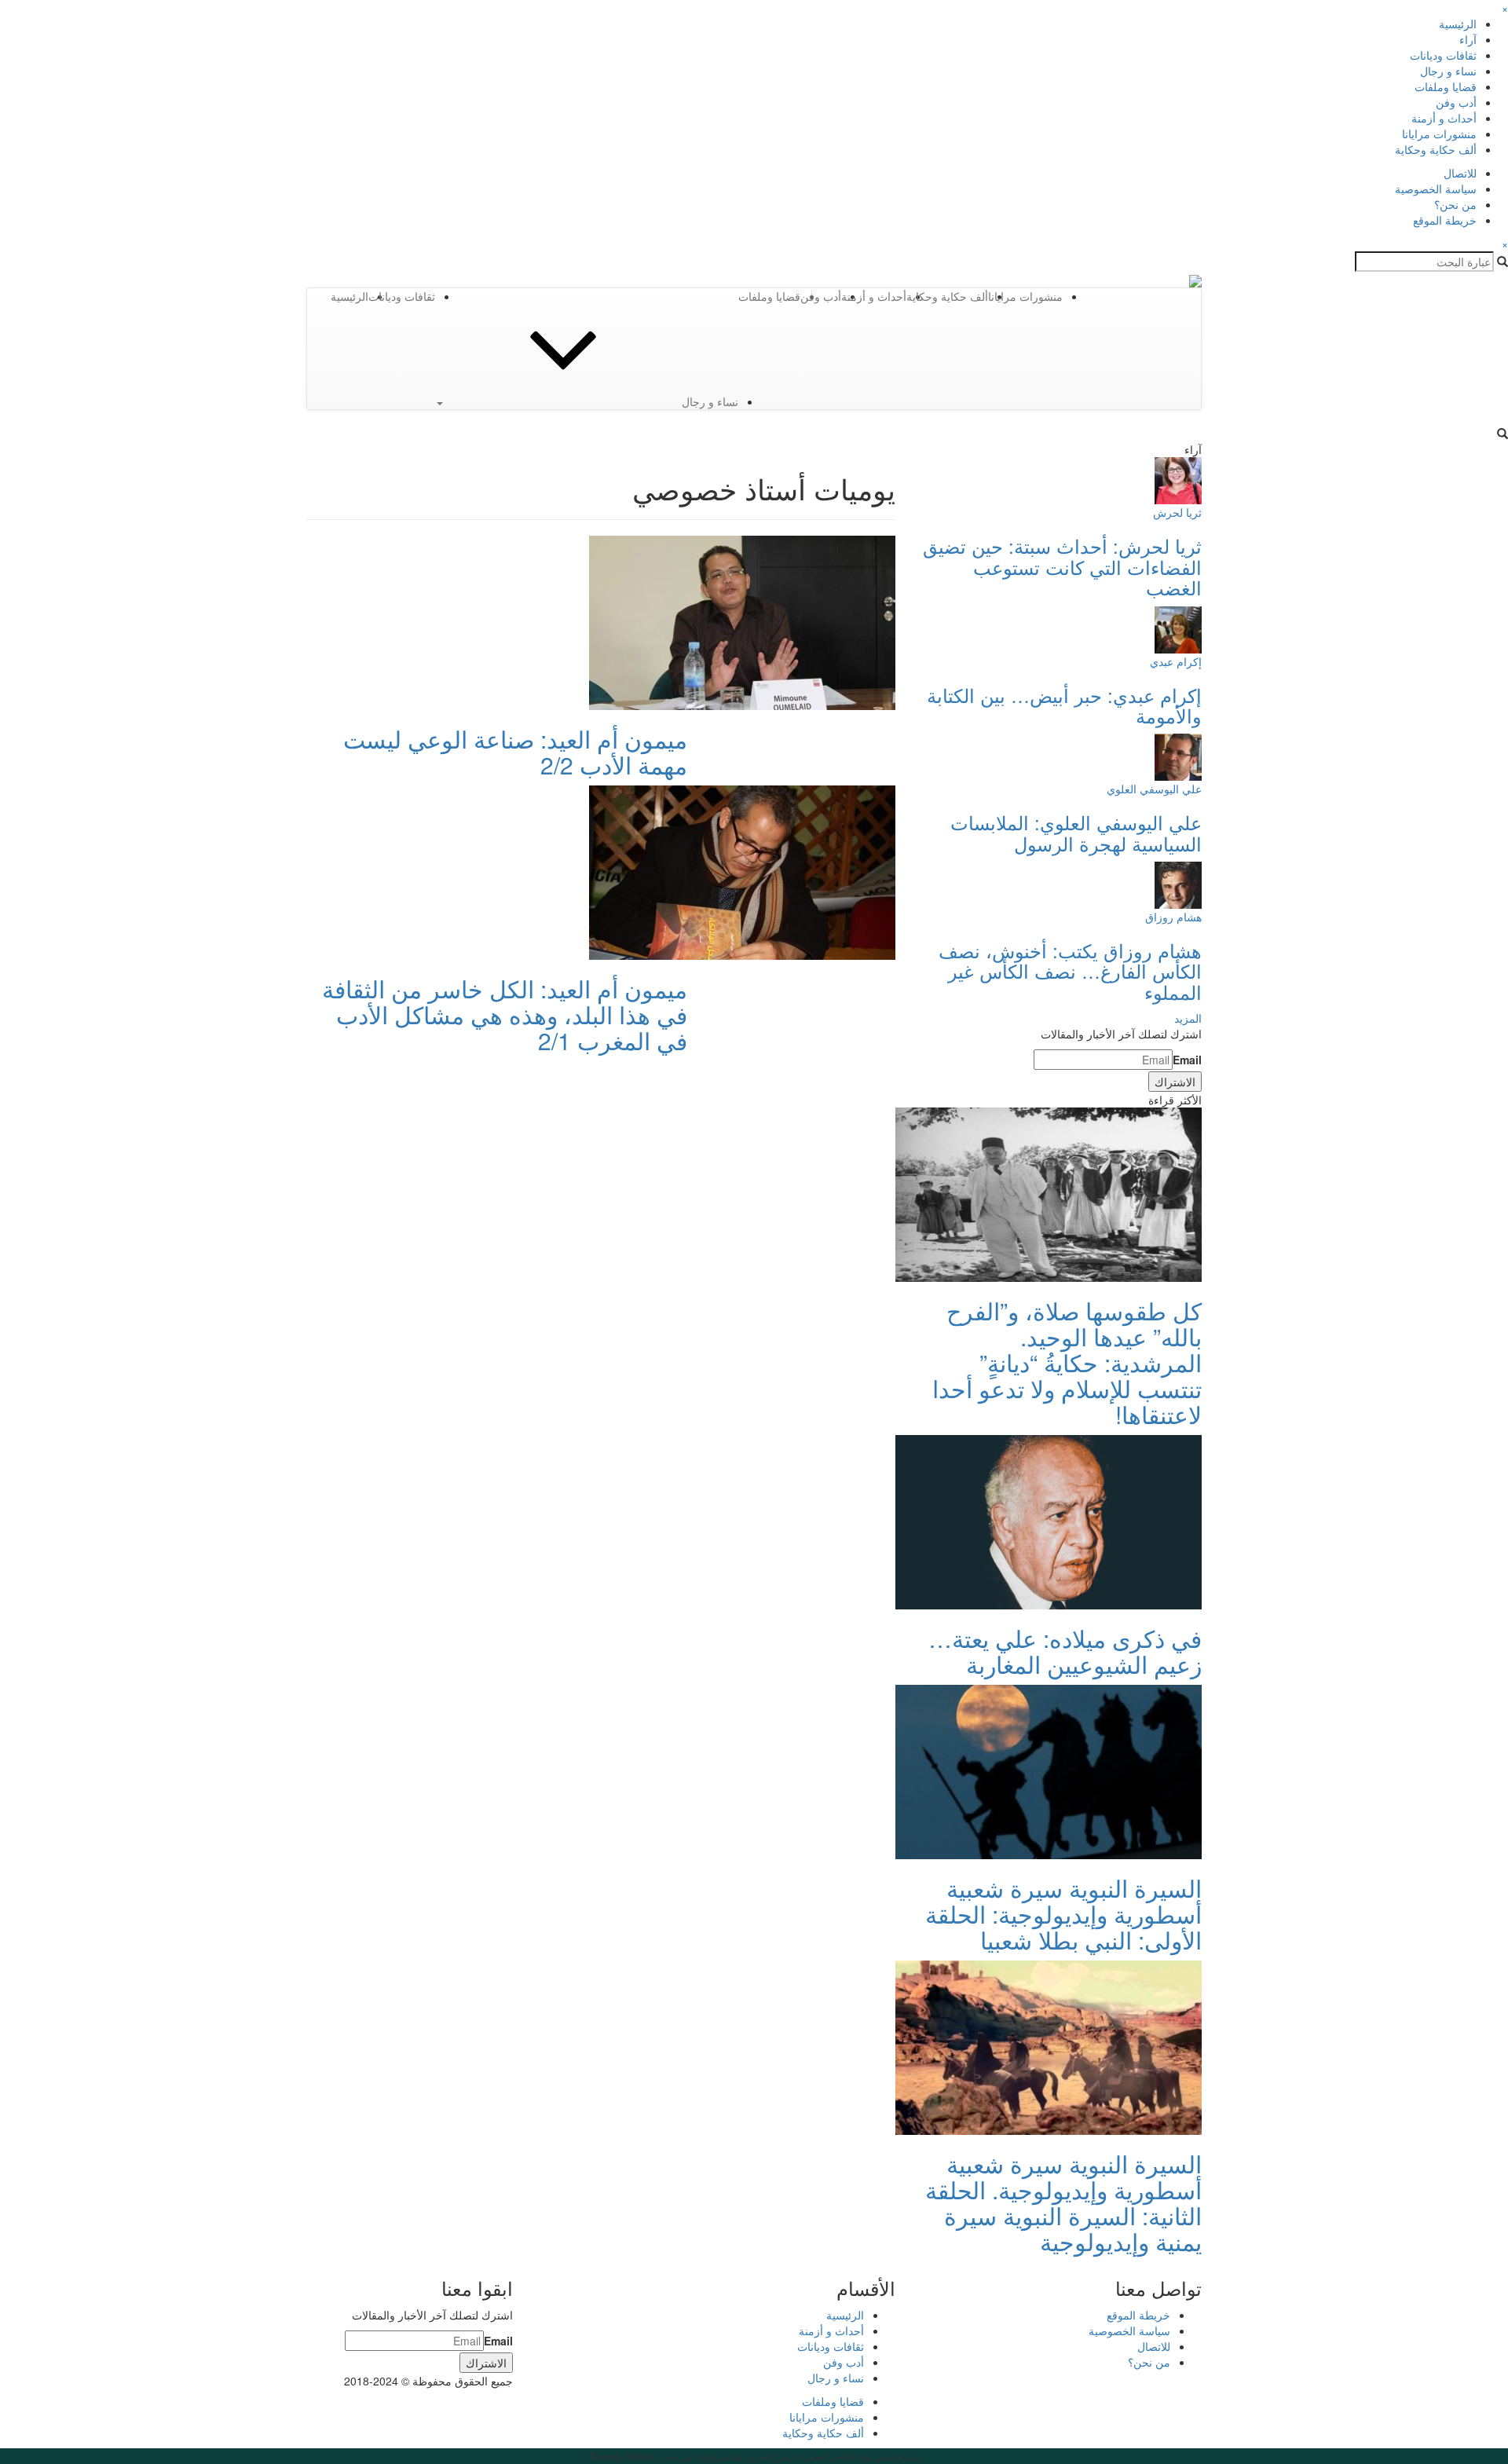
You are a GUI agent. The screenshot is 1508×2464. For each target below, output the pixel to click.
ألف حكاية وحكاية (1436, 149)
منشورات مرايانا (1439, 134)
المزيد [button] (1188, 1018)
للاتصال (1460, 173)
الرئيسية (1458, 24)
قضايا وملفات (1446, 86)
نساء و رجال (1448, 71)
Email (1187, 1060)
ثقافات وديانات (1443, 55)
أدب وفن (1456, 102)
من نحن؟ (1455, 204)
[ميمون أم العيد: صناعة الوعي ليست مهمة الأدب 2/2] (742, 621)
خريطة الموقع (1445, 220)
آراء (1468, 39)
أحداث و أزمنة (1444, 118)
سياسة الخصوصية (1436, 189)
